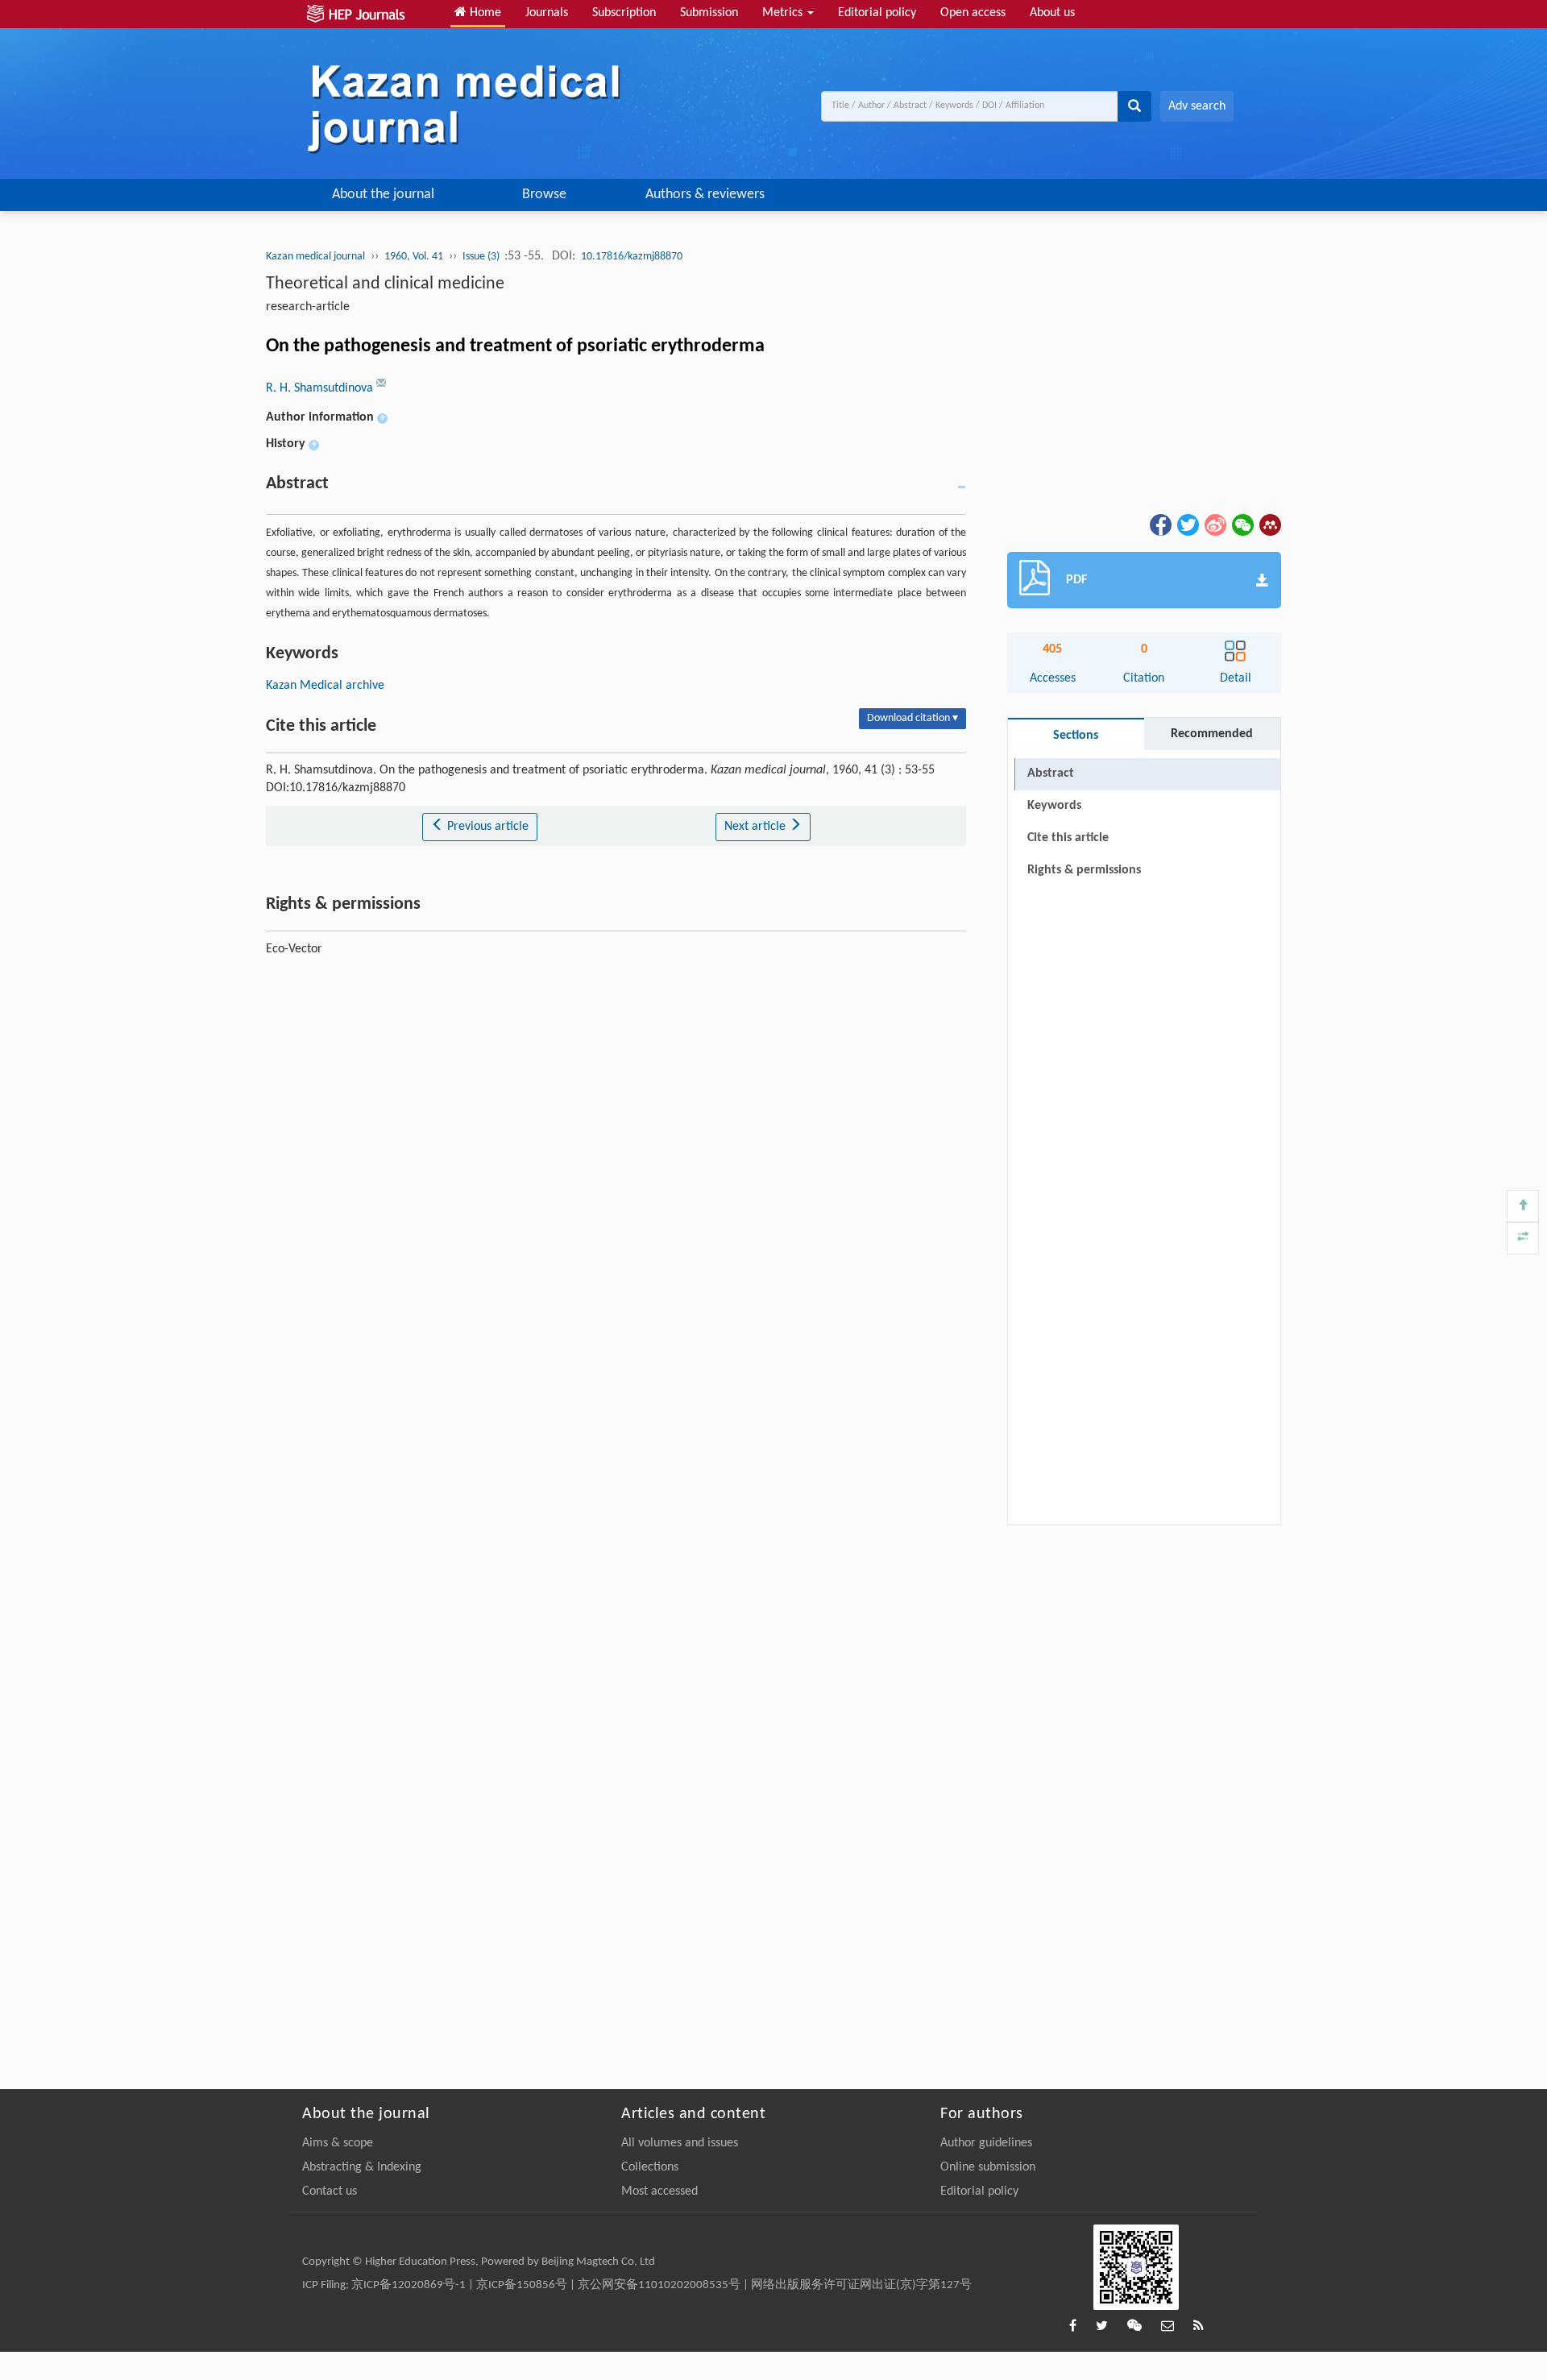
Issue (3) (482, 257)
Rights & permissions (1084, 870)
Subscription (624, 13)
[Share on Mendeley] (1269, 525)
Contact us (330, 2191)
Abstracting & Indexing (362, 2167)
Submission (709, 13)
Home (484, 13)
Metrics (784, 13)
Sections (1076, 736)
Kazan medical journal (315, 257)
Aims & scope (338, 2143)
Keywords (1054, 806)
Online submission (988, 2167)
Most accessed (659, 2191)
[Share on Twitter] (1187, 525)
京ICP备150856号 (522, 2285)
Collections (650, 2167)
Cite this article (1068, 838)
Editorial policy (877, 13)
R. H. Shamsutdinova (321, 388)
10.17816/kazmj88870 (632, 257)
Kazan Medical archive (325, 686)
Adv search (1197, 106)
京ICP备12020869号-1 (409, 2285)
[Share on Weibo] (1214, 525)
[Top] (1523, 1206)
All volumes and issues (680, 2143)
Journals (547, 13)
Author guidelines (986, 2143)
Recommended (1212, 734)
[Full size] (1523, 1238)
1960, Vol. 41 (414, 257)
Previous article (486, 827)
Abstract (1051, 773)
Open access (973, 13)
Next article (757, 827)
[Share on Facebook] (1159, 525)
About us (1052, 13)
